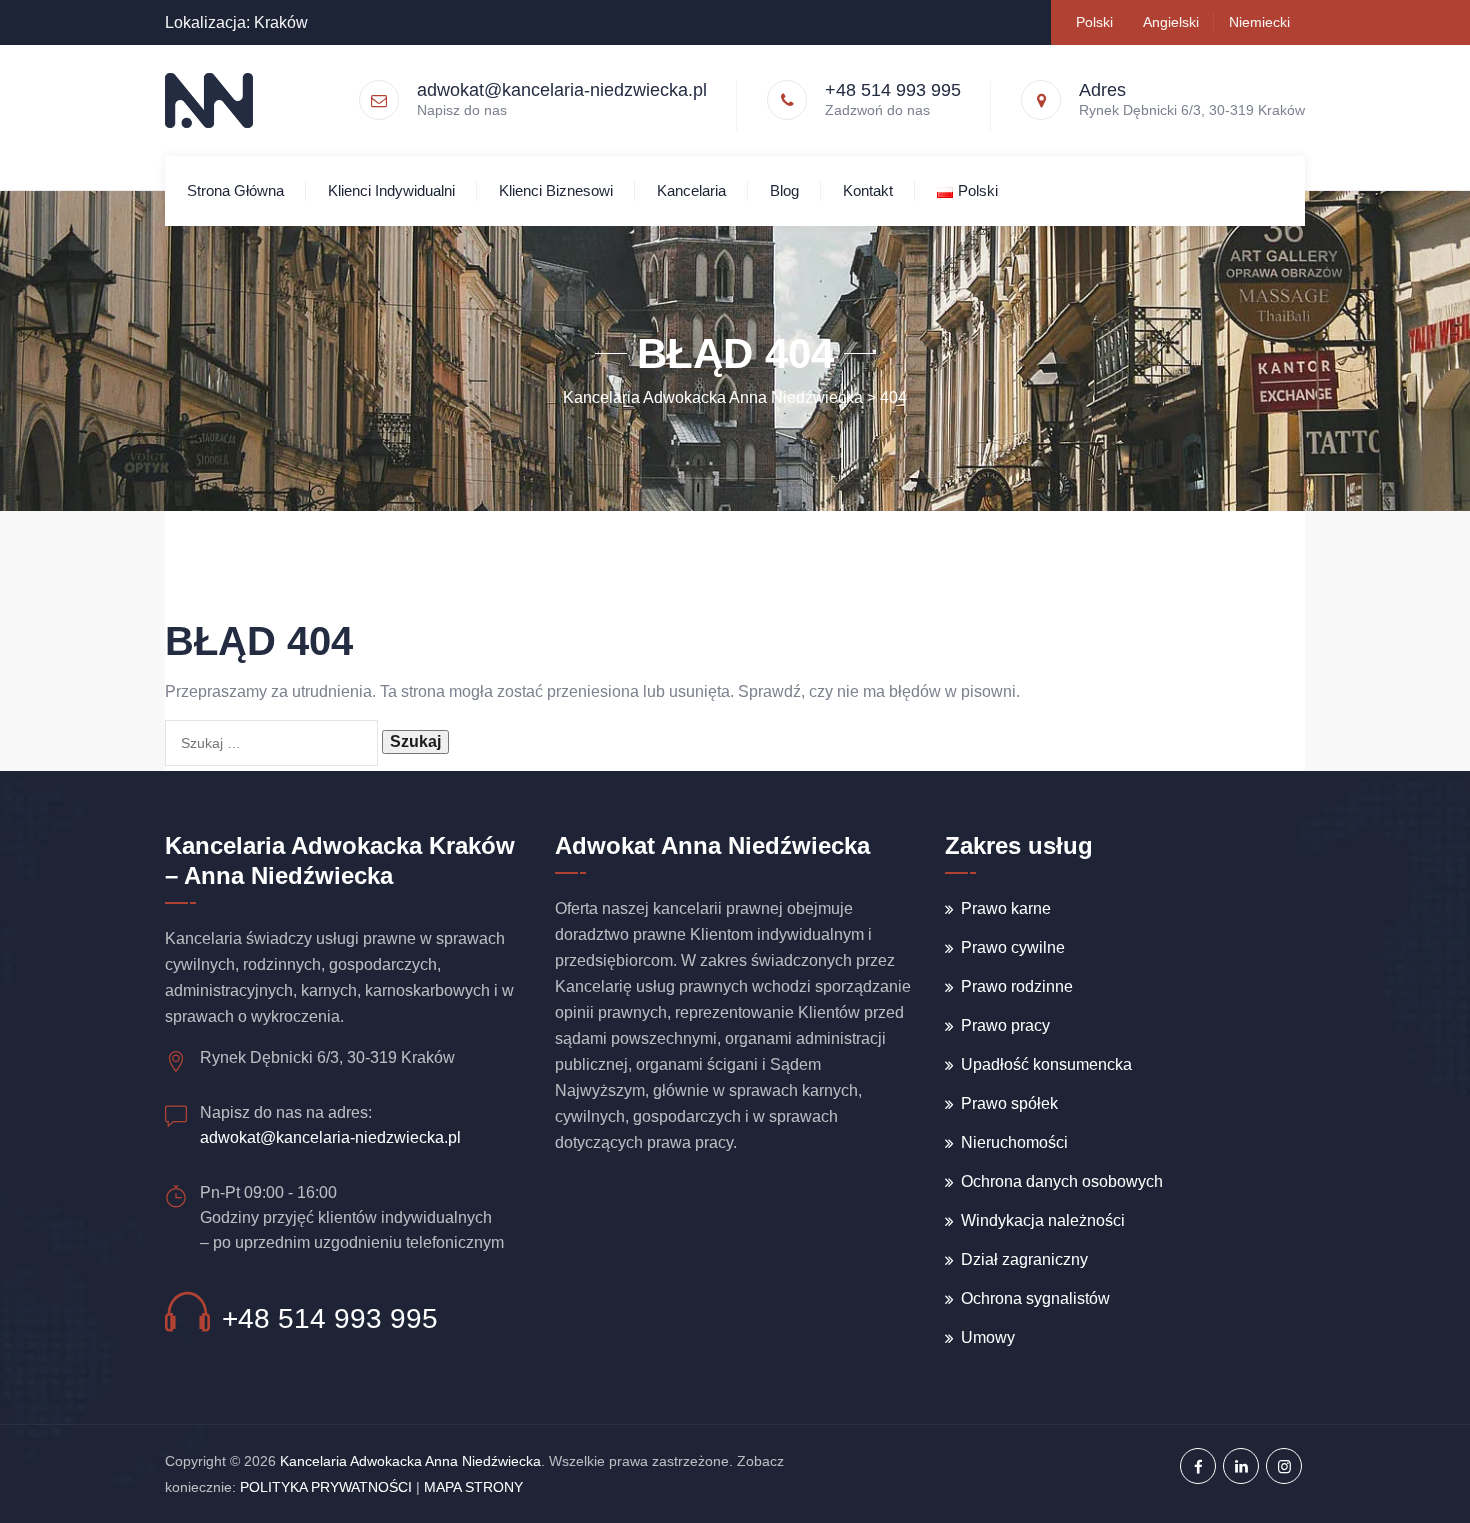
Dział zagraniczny (1024, 1259)
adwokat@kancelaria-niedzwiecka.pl (562, 90)
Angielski (1171, 22)
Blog (784, 190)
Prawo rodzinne (1017, 986)
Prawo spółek (1009, 1103)
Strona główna (235, 190)
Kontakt (868, 190)
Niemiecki (1259, 22)
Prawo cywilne (1013, 947)
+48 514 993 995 (330, 1318)
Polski (1094, 22)
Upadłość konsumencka (1046, 1064)
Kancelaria (691, 190)
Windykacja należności (1043, 1220)
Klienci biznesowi (556, 190)
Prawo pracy (1005, 1025)
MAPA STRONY (473, 1487)
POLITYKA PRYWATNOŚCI (326, 1487)
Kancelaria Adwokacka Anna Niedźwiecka (410, 1461)
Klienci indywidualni (391, 190)
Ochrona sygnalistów (1035, 1298)
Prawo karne (1006, 908)
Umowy (988, 1337)
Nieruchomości (1014, 1142)
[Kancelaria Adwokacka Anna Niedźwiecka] (209, 100)
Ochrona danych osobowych (1062, 1181)
